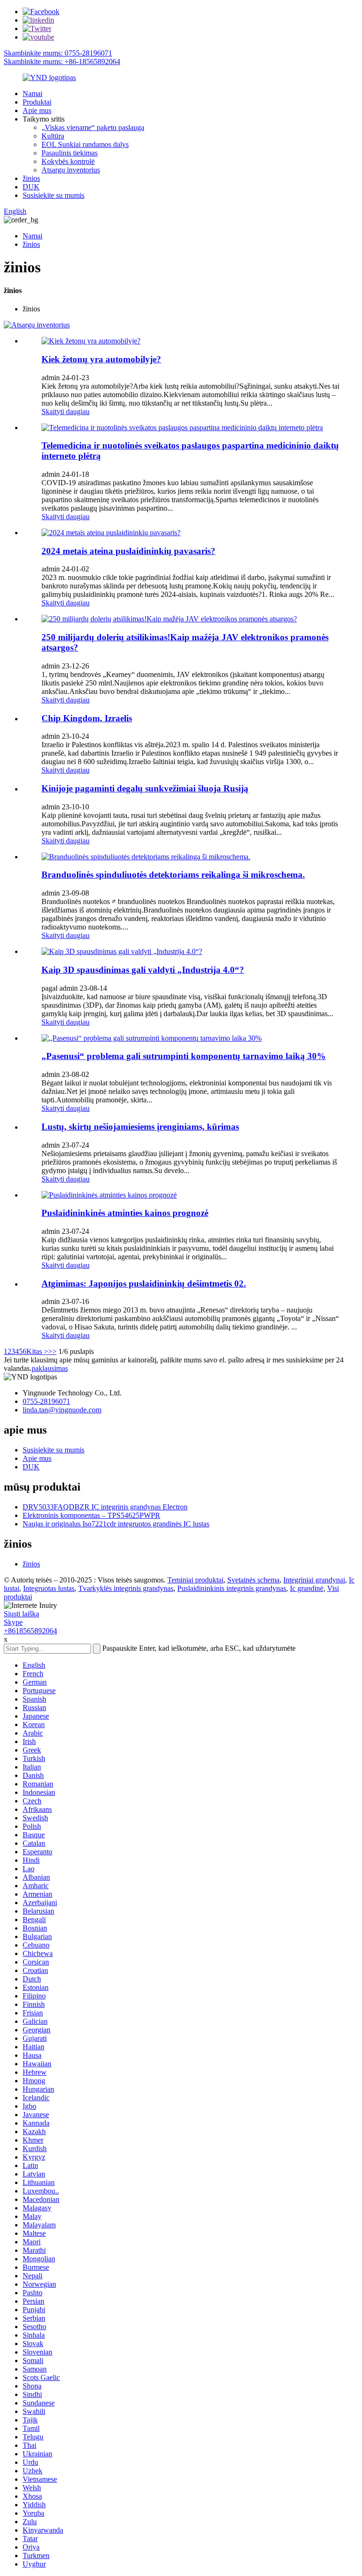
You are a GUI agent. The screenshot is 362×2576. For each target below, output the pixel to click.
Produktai (37, 102)
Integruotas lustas (49, 1588)
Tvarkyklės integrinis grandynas (126, 1588)
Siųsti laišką (21, 1614)
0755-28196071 (46, 1401)
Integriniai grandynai (314, 1580)
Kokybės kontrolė (68, 161)
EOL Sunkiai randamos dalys (85, 144)
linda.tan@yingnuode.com (62, 1410)
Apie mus (37, 110)
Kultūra (53, 136)
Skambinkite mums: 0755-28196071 (58, 53)
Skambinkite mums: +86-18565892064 (62, 61)
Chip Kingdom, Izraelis (87, 718)
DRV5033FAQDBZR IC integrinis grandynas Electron (105, 1507)
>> (52, 1351)
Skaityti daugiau (66, 412)
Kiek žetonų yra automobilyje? (101, 359)
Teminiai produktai (195, 1580)
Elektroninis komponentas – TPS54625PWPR (91, 1515)
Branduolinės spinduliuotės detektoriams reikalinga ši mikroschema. (173, 875)
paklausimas (50, 1368)
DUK (31, 187)
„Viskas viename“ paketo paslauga (93, 127)
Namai (33, 94)
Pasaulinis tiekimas (70, 153)
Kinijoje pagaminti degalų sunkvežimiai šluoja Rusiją (145, 788)
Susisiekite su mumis (53, 195)
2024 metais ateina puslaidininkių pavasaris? (128, 551)
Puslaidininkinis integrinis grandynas (232, 1588)
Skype (13, 1622)
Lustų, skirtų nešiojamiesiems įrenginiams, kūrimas (140, 1127)
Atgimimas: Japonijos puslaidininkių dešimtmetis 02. (144, 1284)
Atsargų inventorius (71, 170)
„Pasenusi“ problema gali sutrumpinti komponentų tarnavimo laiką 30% (184, 1056)
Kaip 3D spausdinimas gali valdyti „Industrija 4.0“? (143, 970)
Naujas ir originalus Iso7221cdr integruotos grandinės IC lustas (116, 1524)
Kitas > (37, 1351)
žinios (31, 178)
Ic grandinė (307, 1588)
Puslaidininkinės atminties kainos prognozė (125, 1213)
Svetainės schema (253, 1580)
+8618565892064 (30, 1631)
